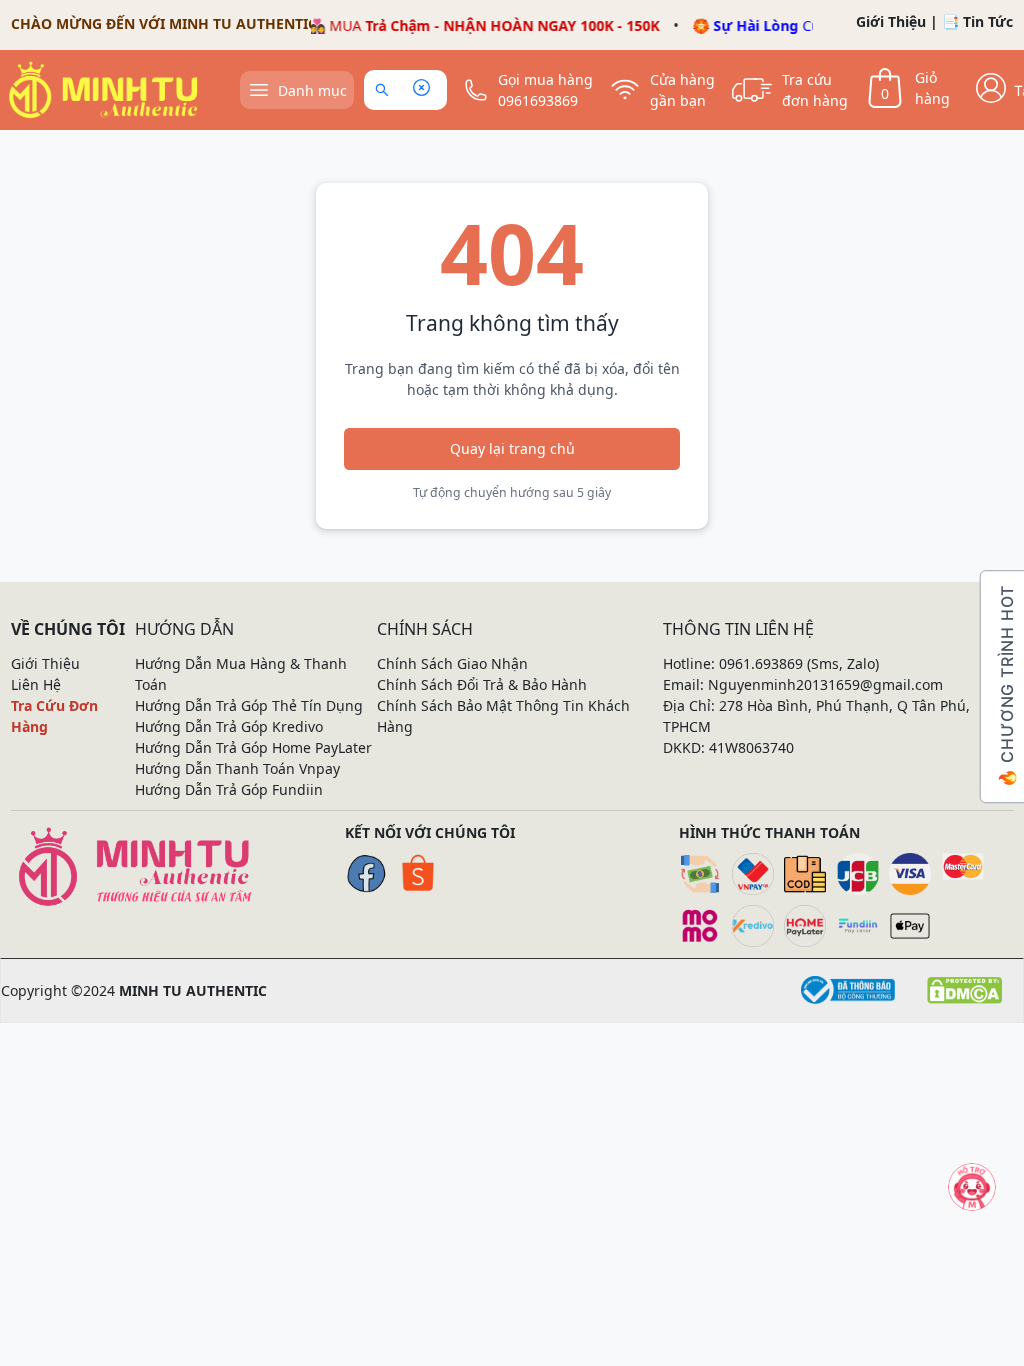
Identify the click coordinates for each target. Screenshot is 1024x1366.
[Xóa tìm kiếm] (421, 90)
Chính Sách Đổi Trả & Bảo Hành (482, 684)
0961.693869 (761, 663)
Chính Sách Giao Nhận (452, 663)
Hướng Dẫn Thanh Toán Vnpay (237, 768)
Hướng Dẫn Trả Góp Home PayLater (253, 747)
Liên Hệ (36, 684)
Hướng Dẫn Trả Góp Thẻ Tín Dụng (249, 705)
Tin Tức (988, 21)
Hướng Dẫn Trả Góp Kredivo (229, 726)
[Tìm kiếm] (385, 90)
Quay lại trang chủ (512, 448)
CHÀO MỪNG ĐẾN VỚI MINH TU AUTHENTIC (164, 23)
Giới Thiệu (891, 21)
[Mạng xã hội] (972, 1187)
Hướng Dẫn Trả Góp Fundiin (229, 789)
